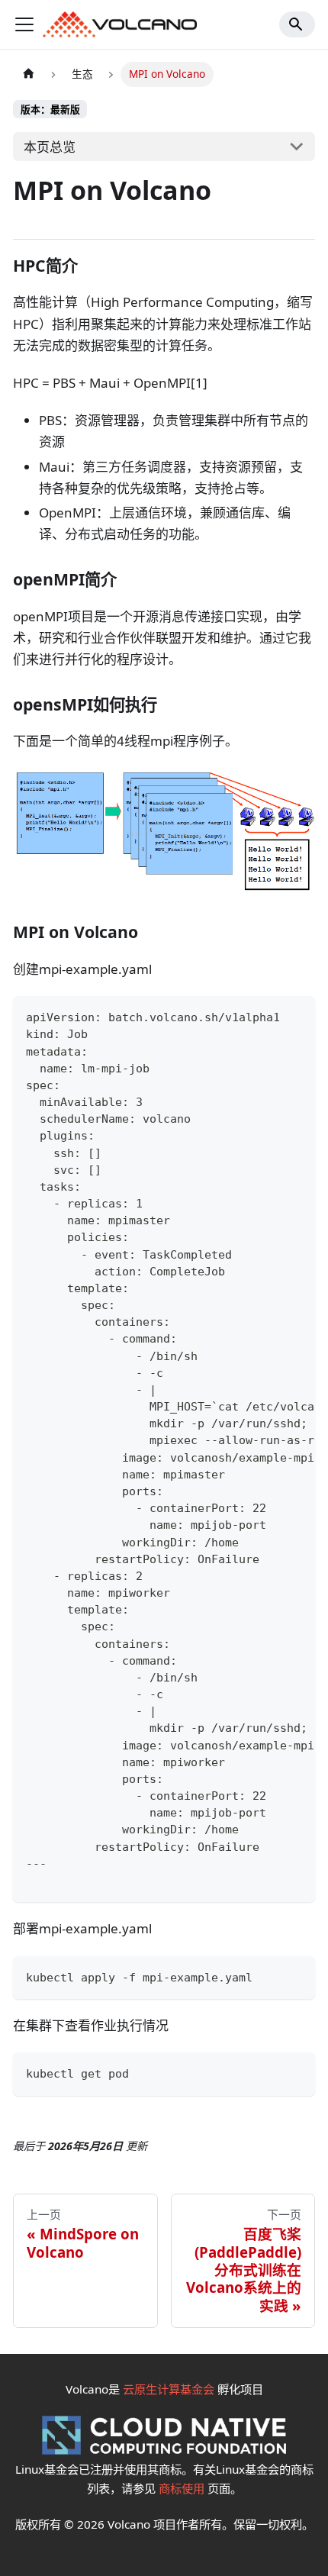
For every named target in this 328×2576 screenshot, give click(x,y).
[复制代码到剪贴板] (296, 1017)
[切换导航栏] (24, 24)
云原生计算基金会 (169, 2389)
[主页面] (28, 74)
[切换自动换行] (265, 1017)
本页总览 (50, 147)
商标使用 (182, 2488)
